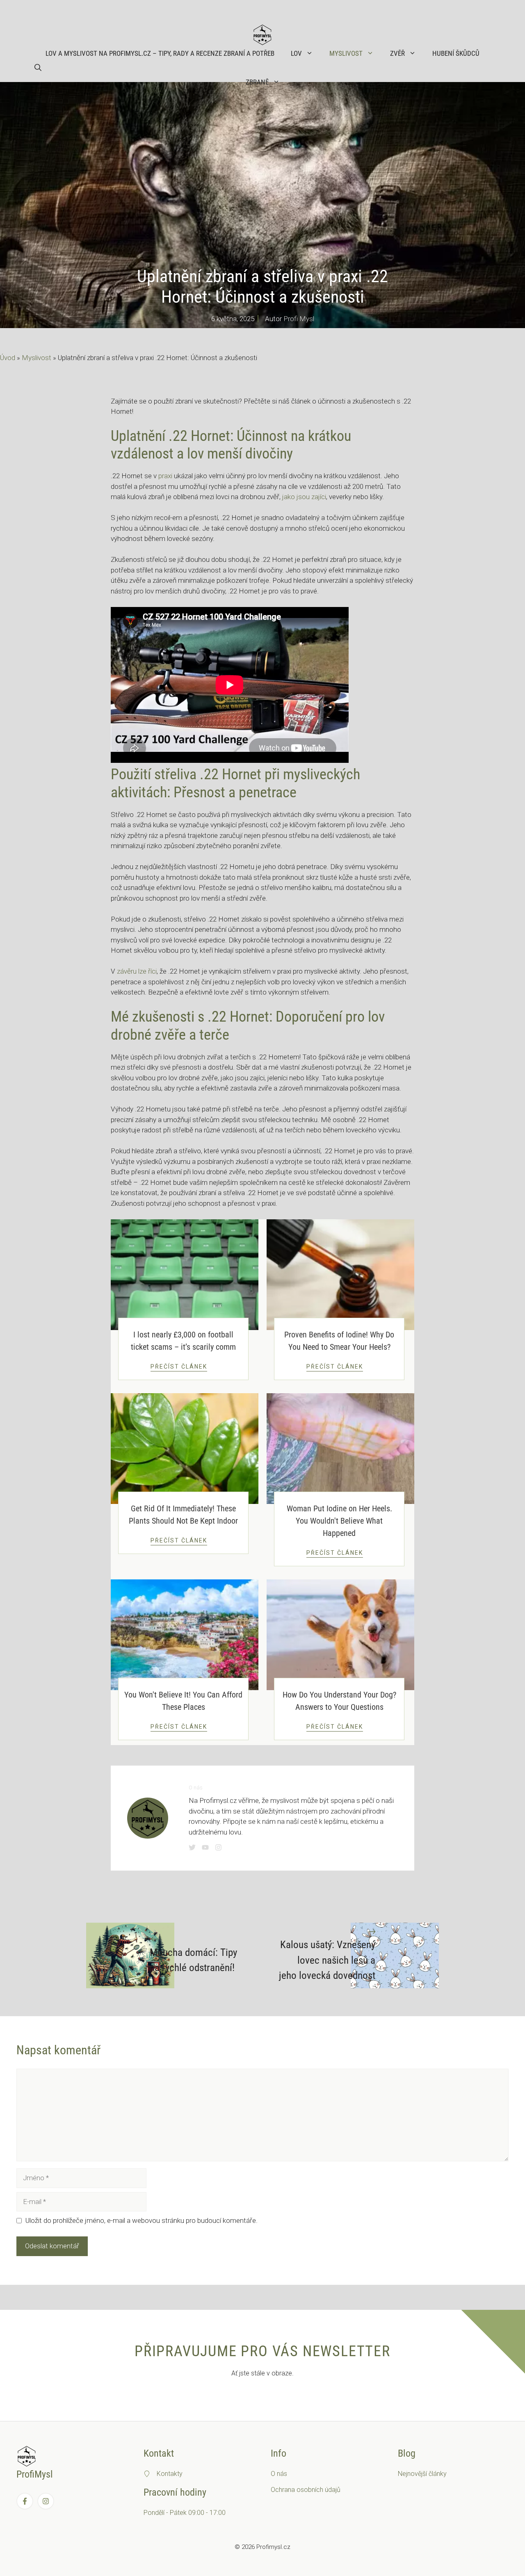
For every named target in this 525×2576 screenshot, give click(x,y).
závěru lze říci (137, 971)
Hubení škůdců (456, 53)
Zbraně (257, 82)
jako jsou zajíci (304, 497)
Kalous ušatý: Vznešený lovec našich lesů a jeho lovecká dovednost (327, 1960)
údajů (333, 2490)
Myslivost (346, 53)
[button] (38, 68)
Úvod (8, 358)
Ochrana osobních (298, 2490)
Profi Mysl (299, 319)
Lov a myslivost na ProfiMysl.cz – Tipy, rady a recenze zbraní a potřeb (160, 53)
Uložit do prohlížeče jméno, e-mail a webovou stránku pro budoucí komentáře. (142, 2220)
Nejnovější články (422, 2474)
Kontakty (170, 2474)
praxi (165, 476)
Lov (296, 53)
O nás (279, 2474)
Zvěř (397, 53)
